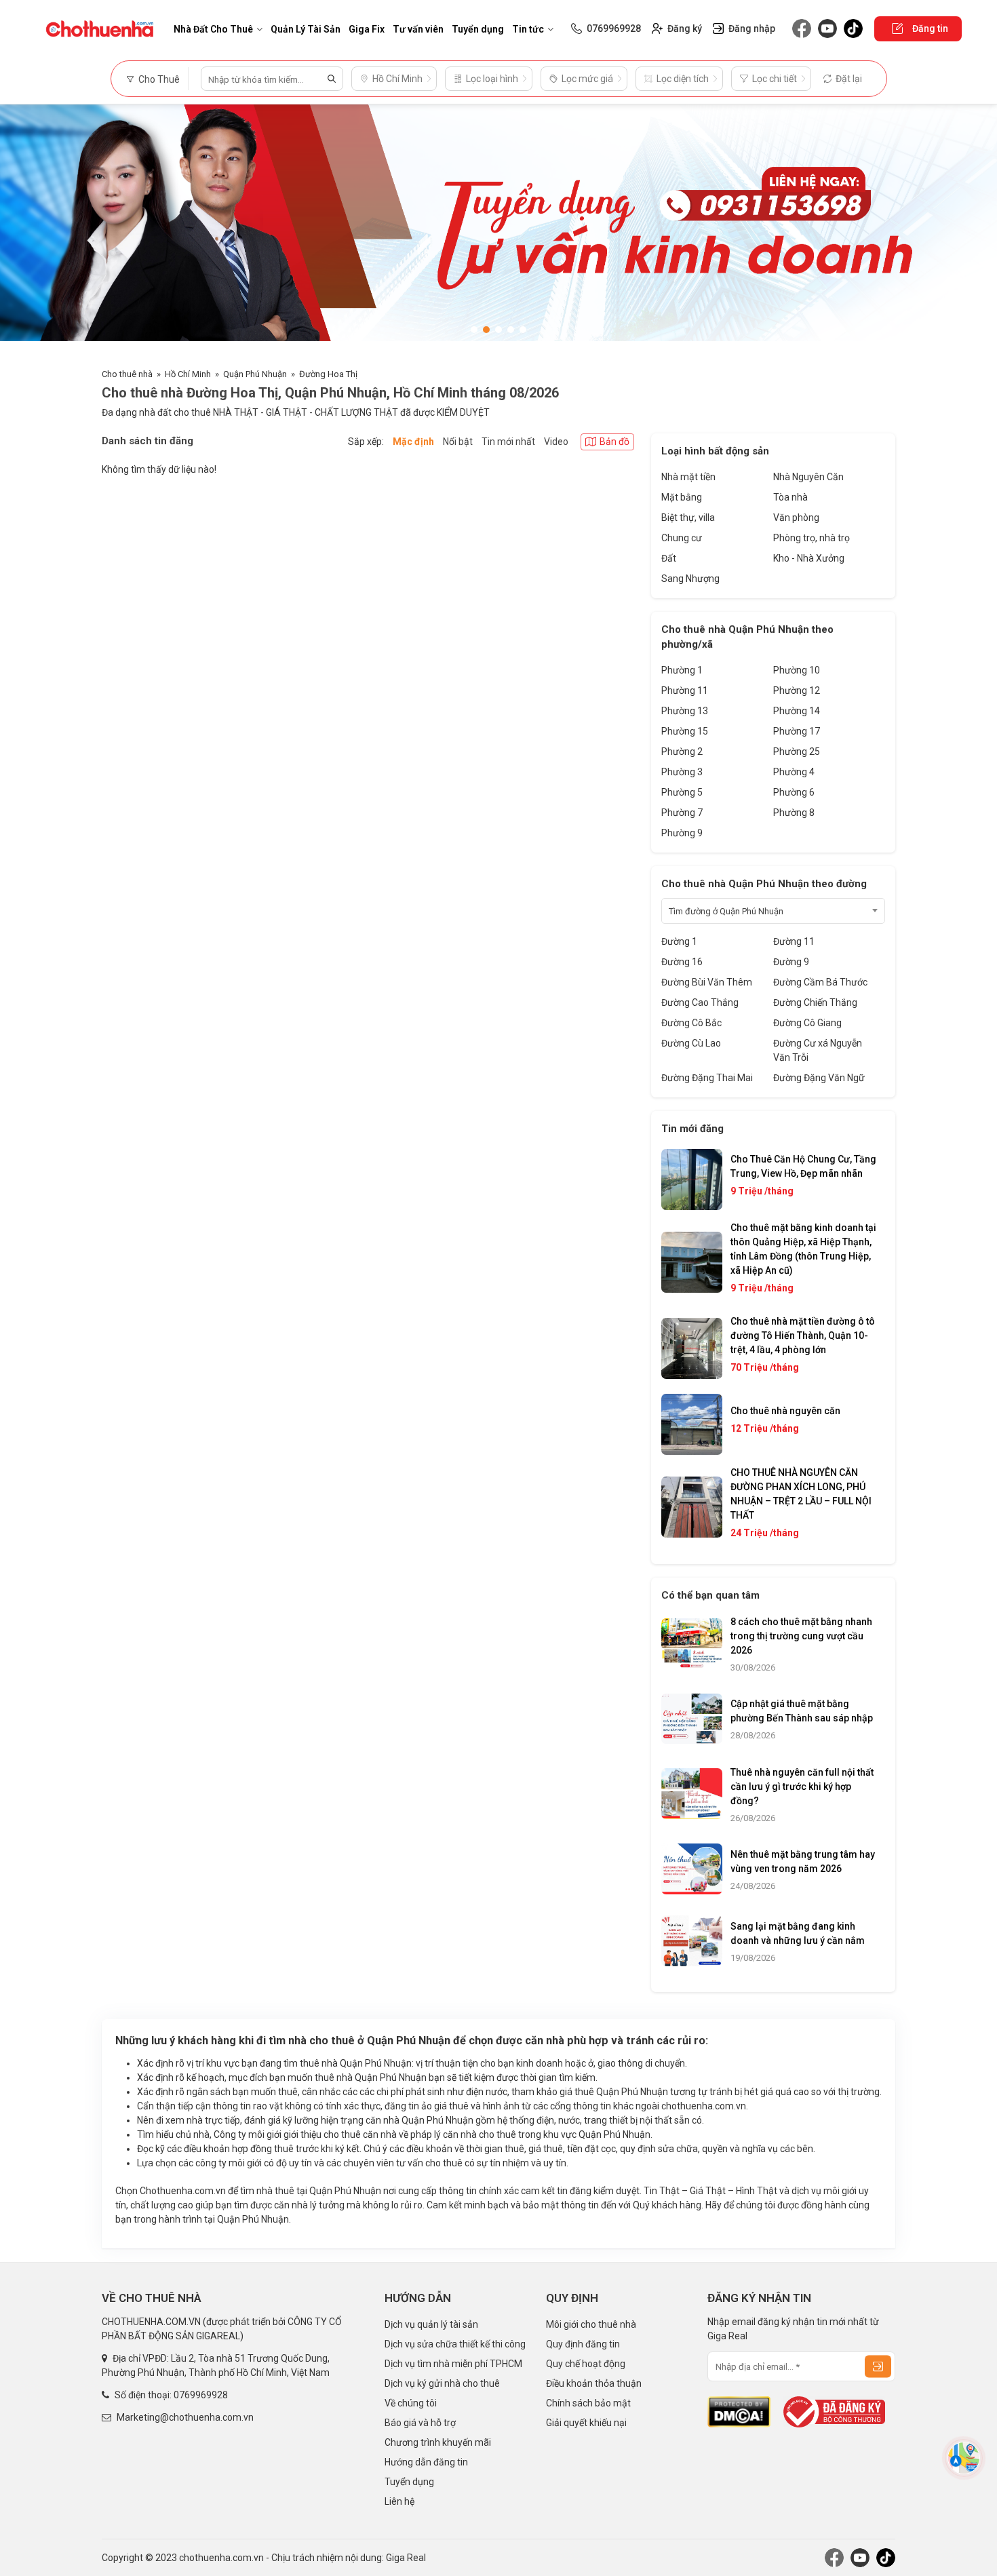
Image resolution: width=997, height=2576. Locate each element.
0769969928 (201, 2395)
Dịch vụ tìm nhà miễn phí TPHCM (453, 2364)
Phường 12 (797, 690)
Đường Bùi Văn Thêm (707, 982)
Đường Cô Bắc (691, 1023)
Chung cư (682, 538)
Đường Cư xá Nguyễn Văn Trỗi (818, 1050)
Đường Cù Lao (691, 1043)
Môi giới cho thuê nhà (591, 2324)
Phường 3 (682, 772)
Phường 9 (682, 833)
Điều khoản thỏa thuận (594, 2383)
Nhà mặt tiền (688, 477)
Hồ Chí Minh (188, 374)
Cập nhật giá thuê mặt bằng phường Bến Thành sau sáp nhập (802, 1711)
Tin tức (528, 29)
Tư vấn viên (418, 29)
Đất (669, 558)
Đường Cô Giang (807, 1023)
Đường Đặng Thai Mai (707, 1078)
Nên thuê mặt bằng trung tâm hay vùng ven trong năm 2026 (803, 1861)
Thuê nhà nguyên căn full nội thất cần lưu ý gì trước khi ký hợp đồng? (802, 1787)
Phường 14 (797, 711)
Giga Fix (367, 29)
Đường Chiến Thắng (815, 1002)
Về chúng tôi (411, 2403)
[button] (474, 330)
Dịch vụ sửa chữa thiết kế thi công (455, 2344)
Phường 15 (685, 731)
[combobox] (773, 911)
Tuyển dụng (478, 29)
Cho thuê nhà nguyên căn (785, 1411)
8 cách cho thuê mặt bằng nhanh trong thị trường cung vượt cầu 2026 (801, 1636)
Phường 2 (682, 752)
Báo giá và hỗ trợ (420, 2423)
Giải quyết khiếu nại (586, 2423)
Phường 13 (685, 711)
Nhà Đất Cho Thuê (213, 29)
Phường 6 (794, 792)
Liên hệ (399, 2501)
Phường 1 (682, 670)
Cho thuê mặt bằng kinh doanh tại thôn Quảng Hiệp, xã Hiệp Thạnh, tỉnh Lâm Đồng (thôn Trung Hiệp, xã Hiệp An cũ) (803, 1249)
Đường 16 (682, 962)
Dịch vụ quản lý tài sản (431, 2324)
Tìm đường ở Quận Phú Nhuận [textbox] (726, 911)
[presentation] (24, 229)
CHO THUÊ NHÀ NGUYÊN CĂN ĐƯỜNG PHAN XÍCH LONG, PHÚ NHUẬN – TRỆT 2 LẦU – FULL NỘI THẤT (801, 1494)
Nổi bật (458, 442)
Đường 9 (791, 962)
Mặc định (413, 442)
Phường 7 (682, 813)
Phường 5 (682, 792)
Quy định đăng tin (583, 2344)
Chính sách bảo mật (588, 2403)
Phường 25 (797, 752)
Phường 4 (794, 772)
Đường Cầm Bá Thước (820, 982)
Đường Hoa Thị (328, 374)
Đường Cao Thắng (700, 1002)
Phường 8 (794, 813)
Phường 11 (685, 690)
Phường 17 (797, 731)
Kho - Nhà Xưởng (809, 558)
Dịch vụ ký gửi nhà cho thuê (442, 2383)
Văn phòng (796, 518)
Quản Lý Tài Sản (306, 29)
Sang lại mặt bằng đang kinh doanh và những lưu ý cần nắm (798, 1933)
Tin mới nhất (508, 442)
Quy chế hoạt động (586, 2364)
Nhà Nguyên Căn (808, 477)
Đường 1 (679, 941)
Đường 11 (794, 941)
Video (556, 442)
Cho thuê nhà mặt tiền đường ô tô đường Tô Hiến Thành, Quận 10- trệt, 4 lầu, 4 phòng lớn (803, 1335)
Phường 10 (797, 670)
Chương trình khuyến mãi (438, 2442)
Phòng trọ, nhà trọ (812, 538)
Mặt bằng (682, 497)
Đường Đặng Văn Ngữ (819, 1078)
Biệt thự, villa (688, 518)
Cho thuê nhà (127, 374)
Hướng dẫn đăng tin (426, 2462)
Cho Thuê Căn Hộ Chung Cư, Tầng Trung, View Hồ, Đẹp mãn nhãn (803, 1166)
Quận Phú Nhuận (255, 374)
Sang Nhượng (690, 579)
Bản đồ (614, 442)
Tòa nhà (790, 497)
